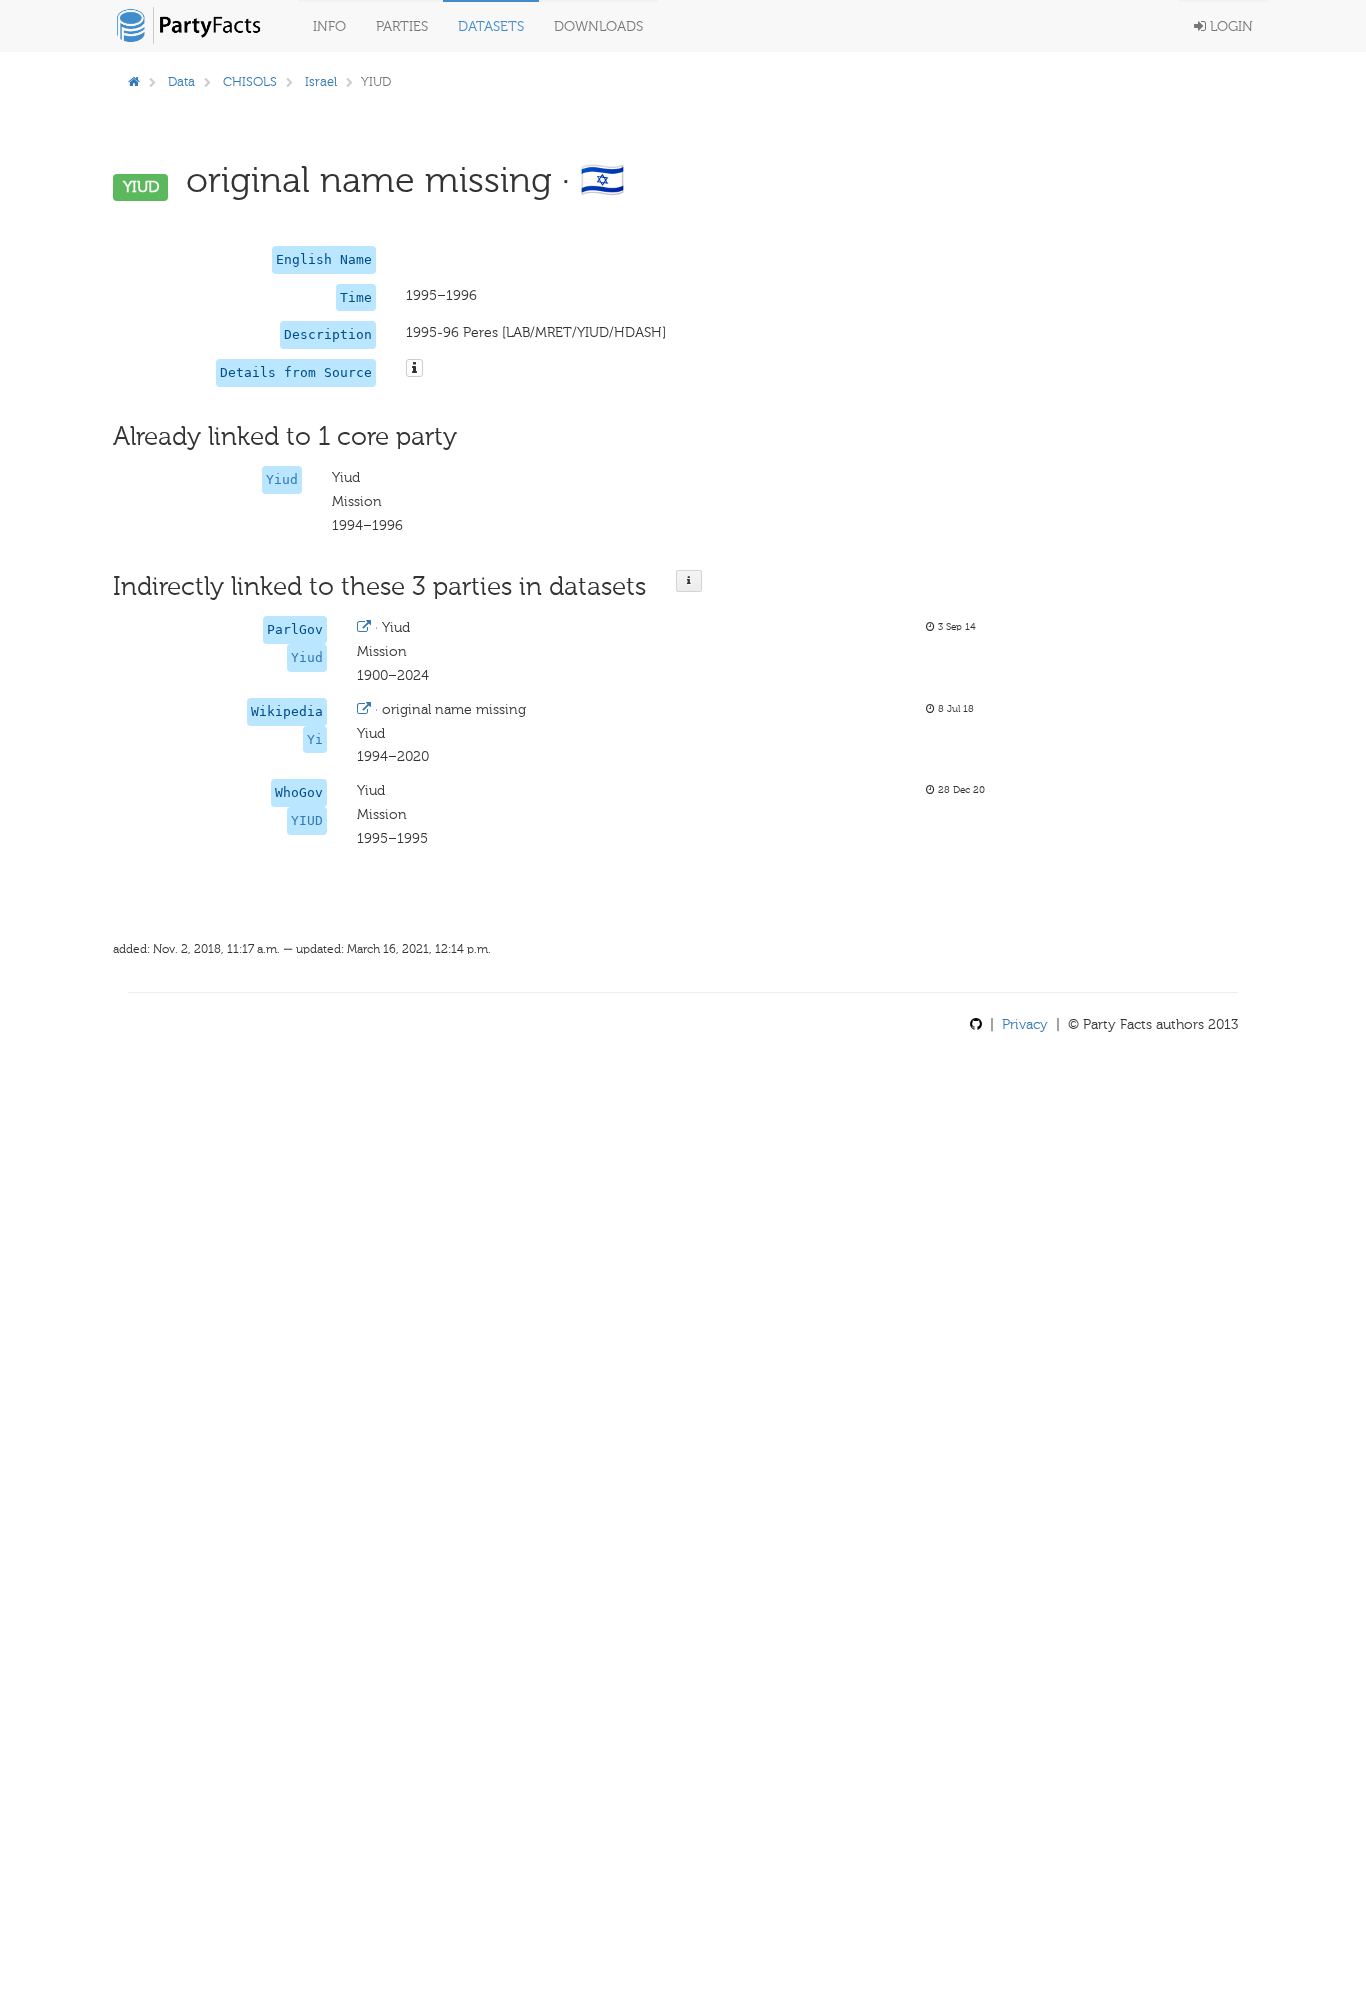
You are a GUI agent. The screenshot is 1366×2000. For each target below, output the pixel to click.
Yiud (282, 479)
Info (329, 26)
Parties (402, 26)
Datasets (491, 26)
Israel (321, 81)
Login (1229, 26)
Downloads (598, 26)
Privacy (1025, 1024)
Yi (315, 739)
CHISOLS (250, 81)
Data (181, 81)
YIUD (307, 820)
